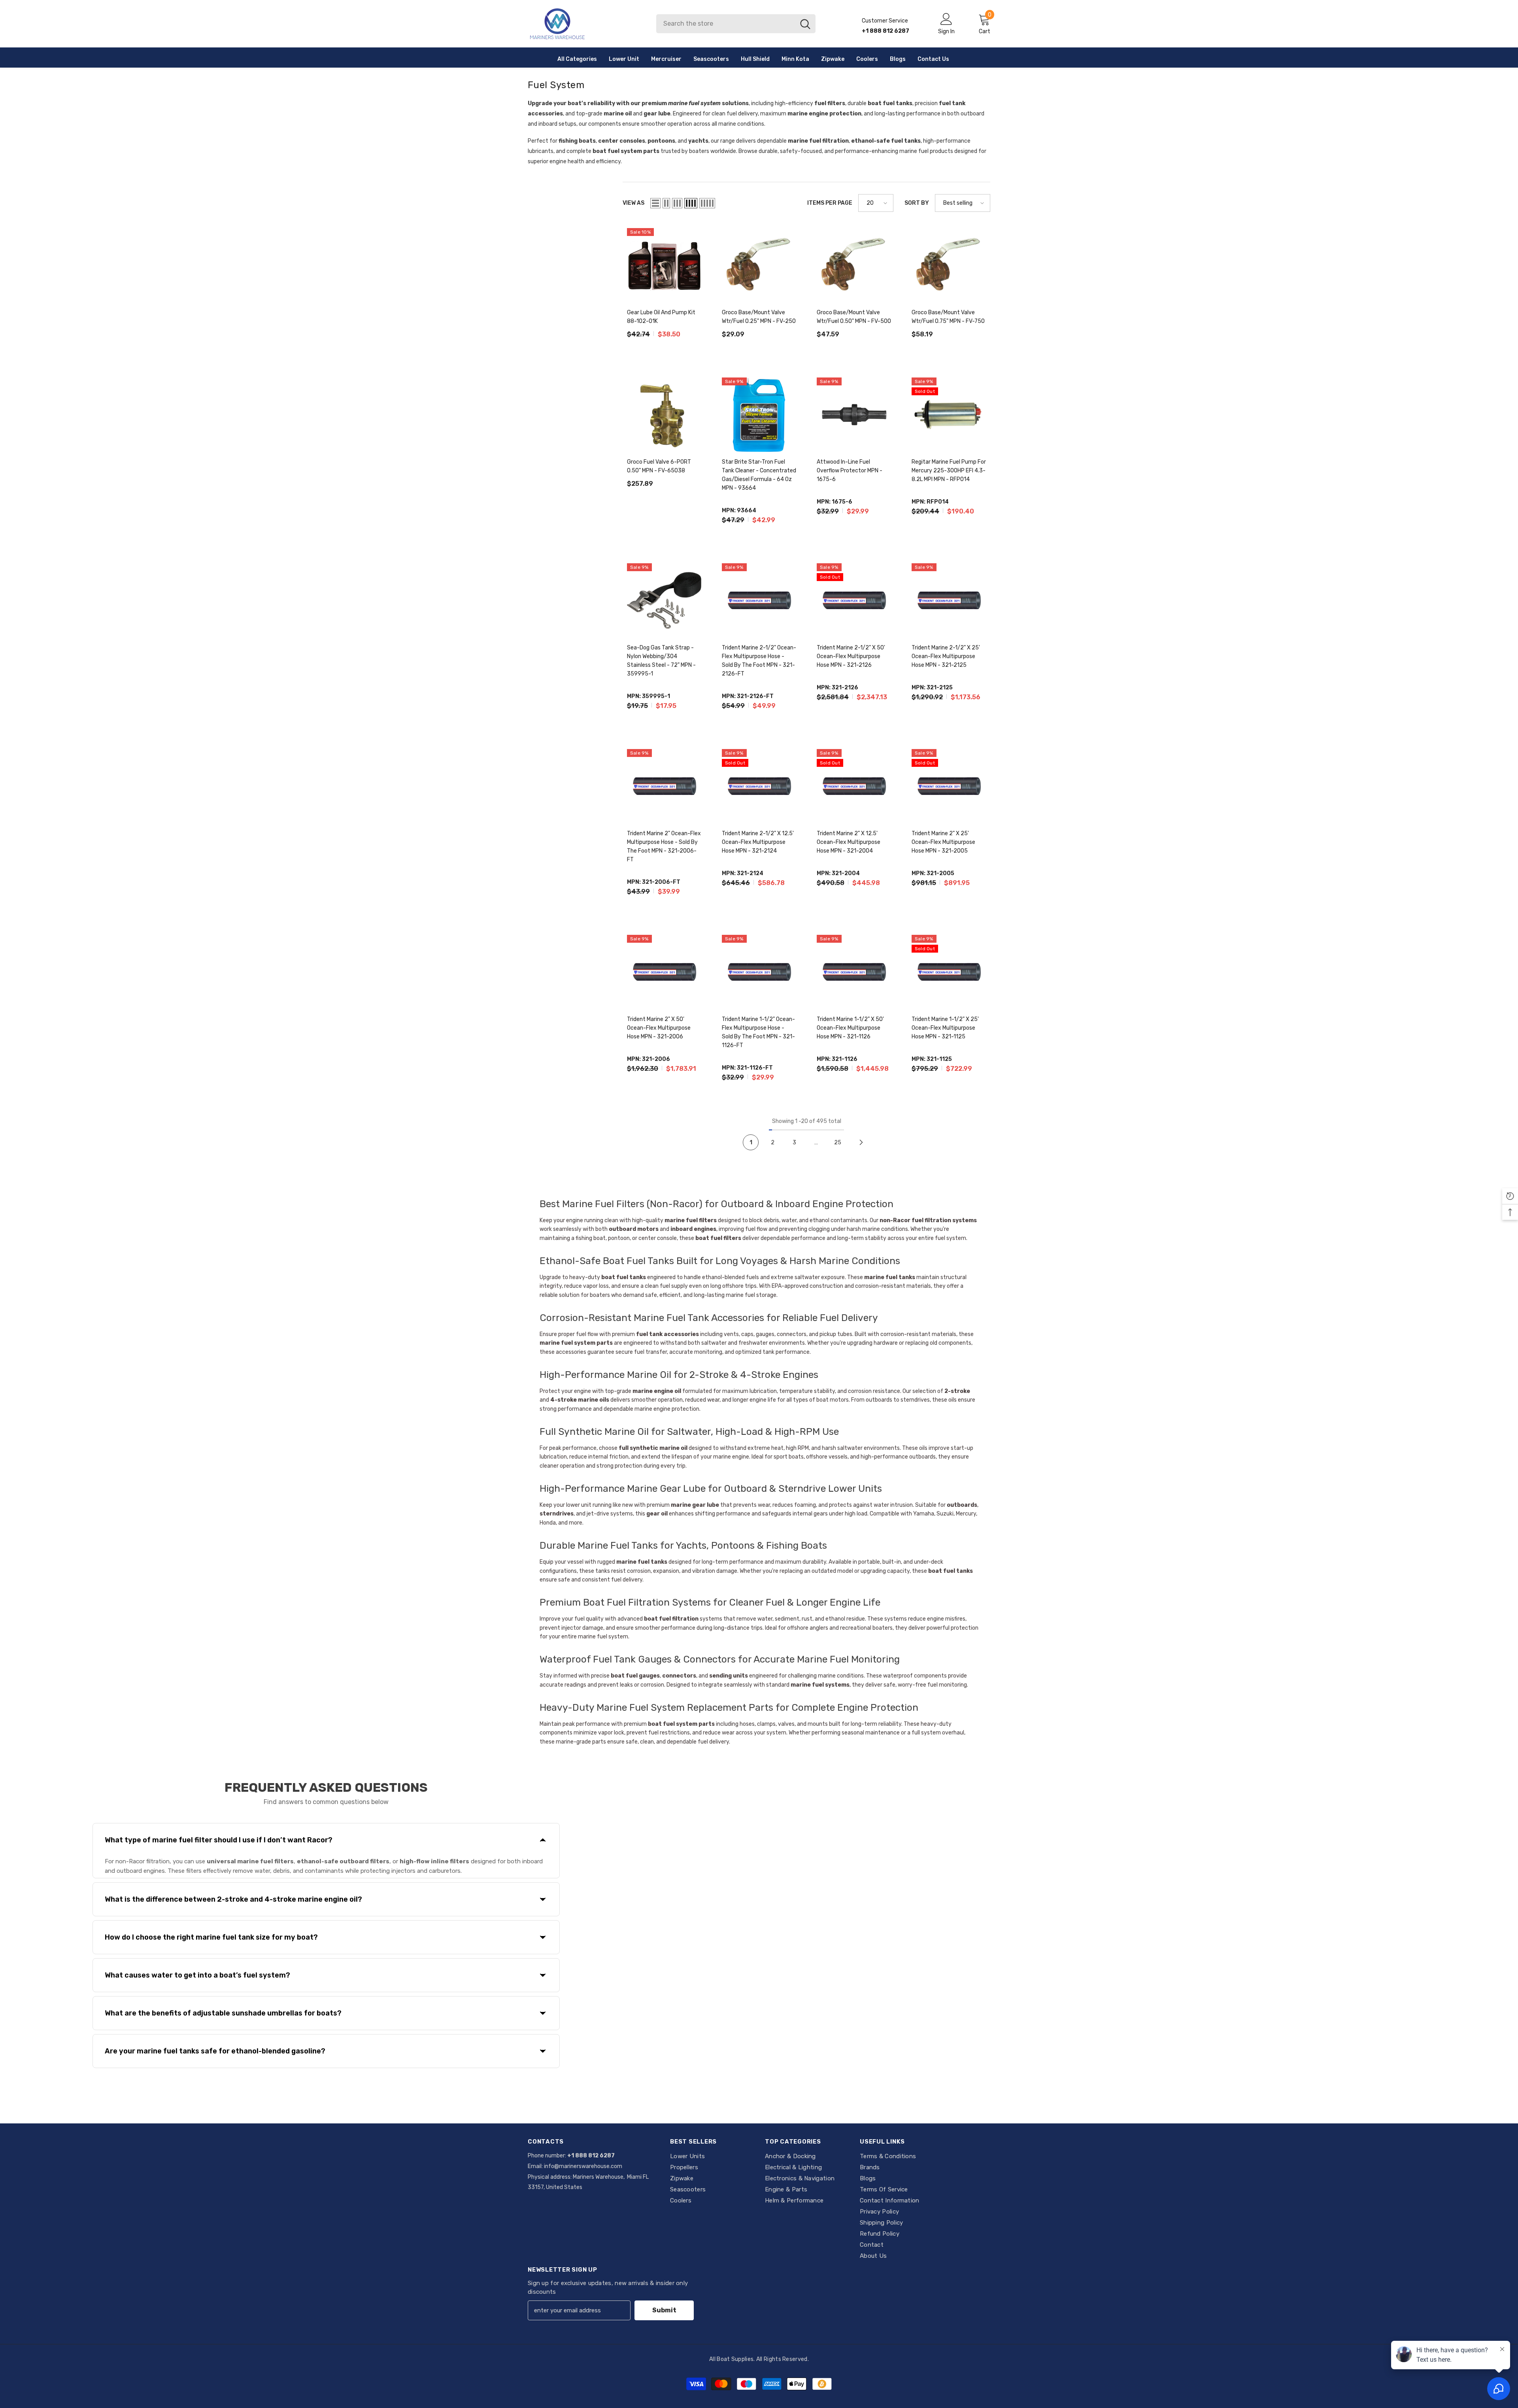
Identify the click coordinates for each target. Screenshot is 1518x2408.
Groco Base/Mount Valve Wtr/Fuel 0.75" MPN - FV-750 (948, 317)
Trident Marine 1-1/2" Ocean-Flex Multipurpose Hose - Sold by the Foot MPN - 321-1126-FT (758, 1032)
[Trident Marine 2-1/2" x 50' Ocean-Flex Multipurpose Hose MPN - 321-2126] (854, 600)
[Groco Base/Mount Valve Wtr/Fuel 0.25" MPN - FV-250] (759, 265)
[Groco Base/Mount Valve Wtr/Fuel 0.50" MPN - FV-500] (854, 265)
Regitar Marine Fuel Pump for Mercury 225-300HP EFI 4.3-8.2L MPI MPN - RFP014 (949, 471)
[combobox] (726, 24)
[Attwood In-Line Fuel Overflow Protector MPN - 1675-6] (854, 415)
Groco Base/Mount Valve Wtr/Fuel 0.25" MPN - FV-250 (759, 317)
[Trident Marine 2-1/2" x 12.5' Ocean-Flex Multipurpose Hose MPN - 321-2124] (759, 786)
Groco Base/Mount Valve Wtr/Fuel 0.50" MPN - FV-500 (854, 317)
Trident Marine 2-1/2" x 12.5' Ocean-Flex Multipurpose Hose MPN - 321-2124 (758, 842)
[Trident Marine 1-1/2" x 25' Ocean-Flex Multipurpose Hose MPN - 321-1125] (949, 972)
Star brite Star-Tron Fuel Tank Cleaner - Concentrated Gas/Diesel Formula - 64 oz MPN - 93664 (759, 475)
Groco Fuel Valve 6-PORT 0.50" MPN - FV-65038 (659, 466)
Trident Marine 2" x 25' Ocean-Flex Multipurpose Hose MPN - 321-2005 (943, 842)
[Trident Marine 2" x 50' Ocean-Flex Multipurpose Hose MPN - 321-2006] (664, 972)
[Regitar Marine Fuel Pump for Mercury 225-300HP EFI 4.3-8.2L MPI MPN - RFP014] (949, 415)
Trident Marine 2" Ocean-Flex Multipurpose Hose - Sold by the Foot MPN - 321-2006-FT (664, 846)
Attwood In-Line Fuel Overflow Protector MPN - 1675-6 (850, 471)
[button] (655, 203)
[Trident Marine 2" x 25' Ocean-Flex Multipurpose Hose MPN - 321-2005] (949, 786)
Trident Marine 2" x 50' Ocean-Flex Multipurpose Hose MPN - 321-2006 (659, 1028)
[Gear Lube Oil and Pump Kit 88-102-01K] (664, 265)
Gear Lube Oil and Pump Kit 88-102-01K (661, 317)
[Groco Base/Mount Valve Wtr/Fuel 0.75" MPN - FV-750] (949, 265)
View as (633, 203)
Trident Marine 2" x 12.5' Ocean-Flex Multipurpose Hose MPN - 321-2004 (849, 842)
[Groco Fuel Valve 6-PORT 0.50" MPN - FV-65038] (664, 415)
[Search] (736, 24)
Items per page (830, 203)
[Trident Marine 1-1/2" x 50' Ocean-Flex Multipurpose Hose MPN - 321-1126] (854, 972)
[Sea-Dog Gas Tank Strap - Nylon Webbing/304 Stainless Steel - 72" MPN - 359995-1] (664, 600)
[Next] (861, 1143)
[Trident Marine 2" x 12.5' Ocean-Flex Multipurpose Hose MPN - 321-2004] (854, 786)
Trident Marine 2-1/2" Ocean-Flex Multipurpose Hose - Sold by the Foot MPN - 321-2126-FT (759, 661)
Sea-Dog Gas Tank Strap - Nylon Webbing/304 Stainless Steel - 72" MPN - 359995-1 (661, 661)
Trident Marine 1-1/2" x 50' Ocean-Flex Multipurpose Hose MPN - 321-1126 (850, 1028)
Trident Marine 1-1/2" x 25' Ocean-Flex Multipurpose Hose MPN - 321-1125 (945, 1028)
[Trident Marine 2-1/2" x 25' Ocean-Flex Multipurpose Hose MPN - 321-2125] (949, 600)
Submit (664, 2310)
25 (838, 1143)
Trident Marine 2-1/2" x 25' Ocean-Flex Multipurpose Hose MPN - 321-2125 (946, 656)
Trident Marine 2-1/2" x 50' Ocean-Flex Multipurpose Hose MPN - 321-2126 (851, 656)
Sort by (917, 203)
